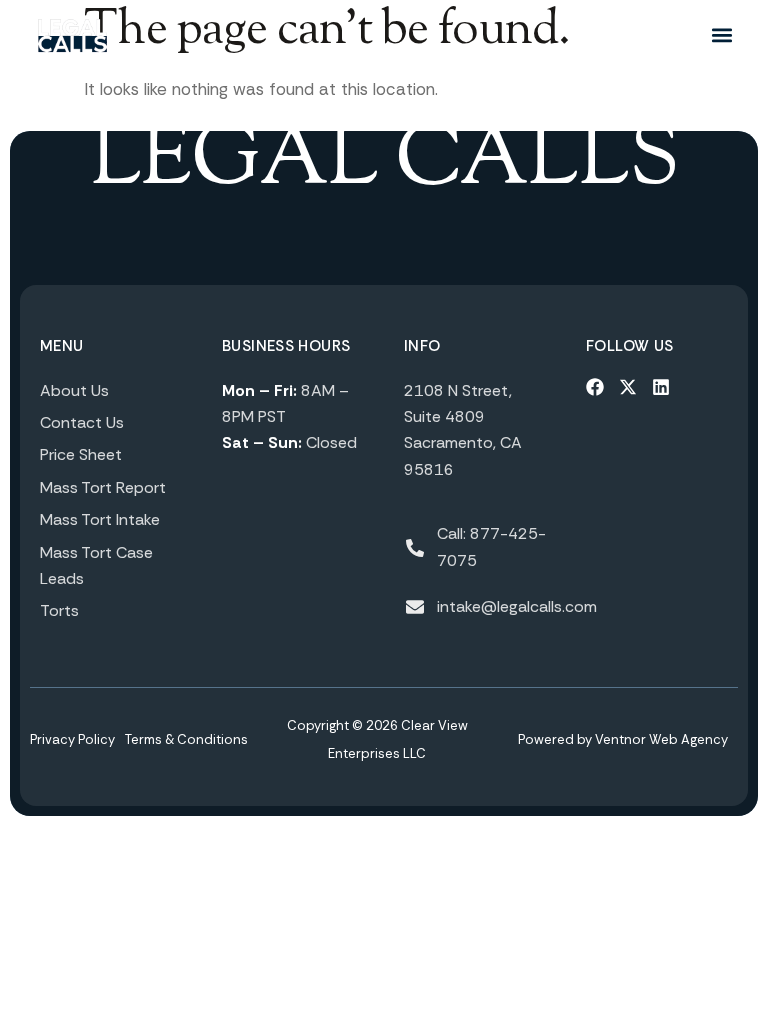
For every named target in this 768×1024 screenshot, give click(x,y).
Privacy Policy (72, 739)
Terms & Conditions (186, 739)
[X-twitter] (628, 387)
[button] (721, 35)
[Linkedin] (661, 387)
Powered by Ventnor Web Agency (623, 739)
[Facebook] (595, 387)
